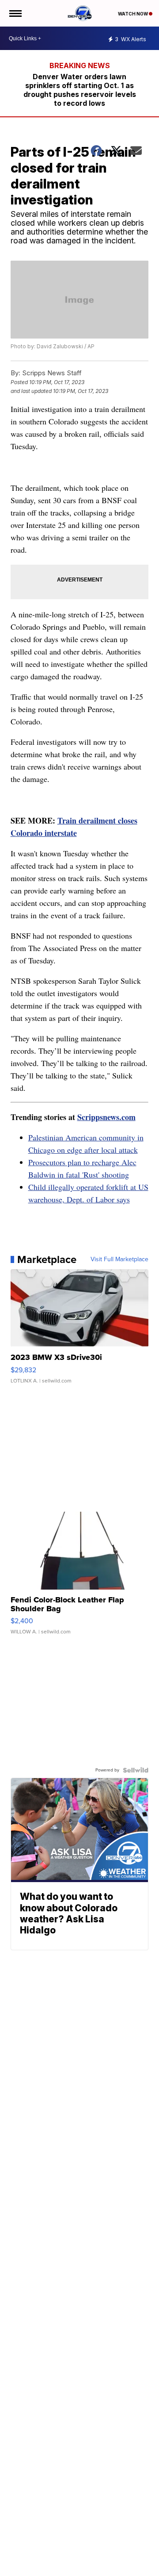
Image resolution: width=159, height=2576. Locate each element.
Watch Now (133, 14)
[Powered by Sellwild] (136, 1770)
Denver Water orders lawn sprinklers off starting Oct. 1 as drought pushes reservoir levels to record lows (80, 90)
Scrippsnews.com (106, 1117)
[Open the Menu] (15, 13)
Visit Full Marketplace (119, 1259)
